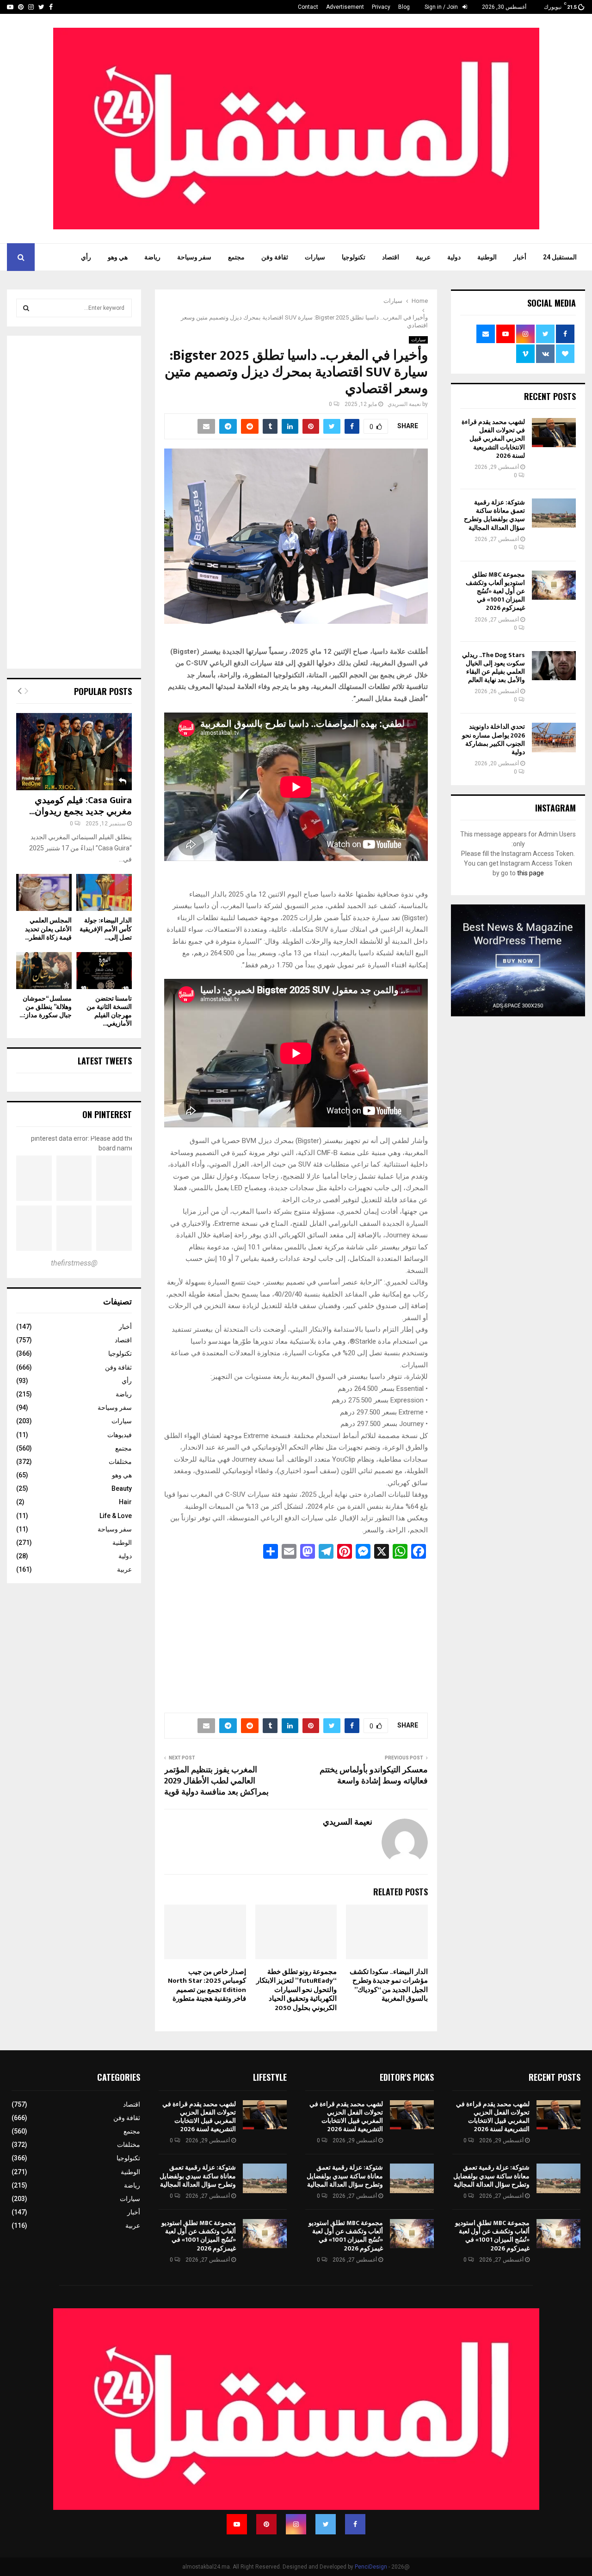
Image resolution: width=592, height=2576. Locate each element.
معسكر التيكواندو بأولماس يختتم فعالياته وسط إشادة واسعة (374, 1776)
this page (530, 873)
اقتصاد (391, 257)
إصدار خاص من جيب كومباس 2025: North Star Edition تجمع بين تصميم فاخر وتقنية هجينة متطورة (207, 1986)
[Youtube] (237, 2524)
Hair (125, 1502)
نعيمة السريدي (404, 404)
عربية (423, 257)
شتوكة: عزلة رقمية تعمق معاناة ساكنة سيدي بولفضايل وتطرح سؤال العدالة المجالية (494, 515)
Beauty (122, 1488)
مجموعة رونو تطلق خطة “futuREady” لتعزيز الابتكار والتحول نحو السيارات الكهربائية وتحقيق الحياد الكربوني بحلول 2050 (296, 1990)
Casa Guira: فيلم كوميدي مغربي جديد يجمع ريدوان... (80, 806)
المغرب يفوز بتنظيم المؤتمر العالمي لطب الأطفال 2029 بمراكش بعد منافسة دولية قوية (216, 1781)
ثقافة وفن (275, 257)
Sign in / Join (442, 7)
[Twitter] (326, 2524)
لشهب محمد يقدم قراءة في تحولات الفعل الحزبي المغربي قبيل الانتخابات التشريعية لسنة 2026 (493, 439)
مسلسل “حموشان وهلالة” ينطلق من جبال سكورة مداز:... (46, 1007)
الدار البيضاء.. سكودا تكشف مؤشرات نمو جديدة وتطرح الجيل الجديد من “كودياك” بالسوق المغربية (389, 1986)
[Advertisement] (296, 1633)
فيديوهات (120, 1435)
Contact (308, 7)
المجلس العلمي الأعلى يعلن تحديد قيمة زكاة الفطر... (48, 929)
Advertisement (345, 7)
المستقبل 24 (560, 257)
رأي (86, 257)
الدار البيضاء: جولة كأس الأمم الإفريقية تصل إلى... (106, 929)
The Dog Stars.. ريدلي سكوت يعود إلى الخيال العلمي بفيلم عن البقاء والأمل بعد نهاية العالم (493, 668)
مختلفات (120, 1462)
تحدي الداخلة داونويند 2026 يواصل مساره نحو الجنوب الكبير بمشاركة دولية (493, 739)
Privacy (381, 7)
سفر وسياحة (194, 257)
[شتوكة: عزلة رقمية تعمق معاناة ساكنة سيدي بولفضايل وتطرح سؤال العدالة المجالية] (554, 513)
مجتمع (236, 257)
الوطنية (487, 257)
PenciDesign (371, 2567)
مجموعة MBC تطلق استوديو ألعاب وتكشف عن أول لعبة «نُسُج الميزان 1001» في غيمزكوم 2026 (495, 591)
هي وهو (118, 257)
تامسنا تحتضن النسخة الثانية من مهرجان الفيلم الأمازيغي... (109, 1011)
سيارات (315, 257)
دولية (454, 257)
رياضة (152, 257)
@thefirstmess (74, 1263)
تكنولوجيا (354, 257)
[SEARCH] (26, 308)
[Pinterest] (266, 2524)
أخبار (520, 257)
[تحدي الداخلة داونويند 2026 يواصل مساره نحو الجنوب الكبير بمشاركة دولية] (554, 737)
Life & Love (116, 1516)
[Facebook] (355, 2524)
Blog (404, 7)
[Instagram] (296, 2524)
